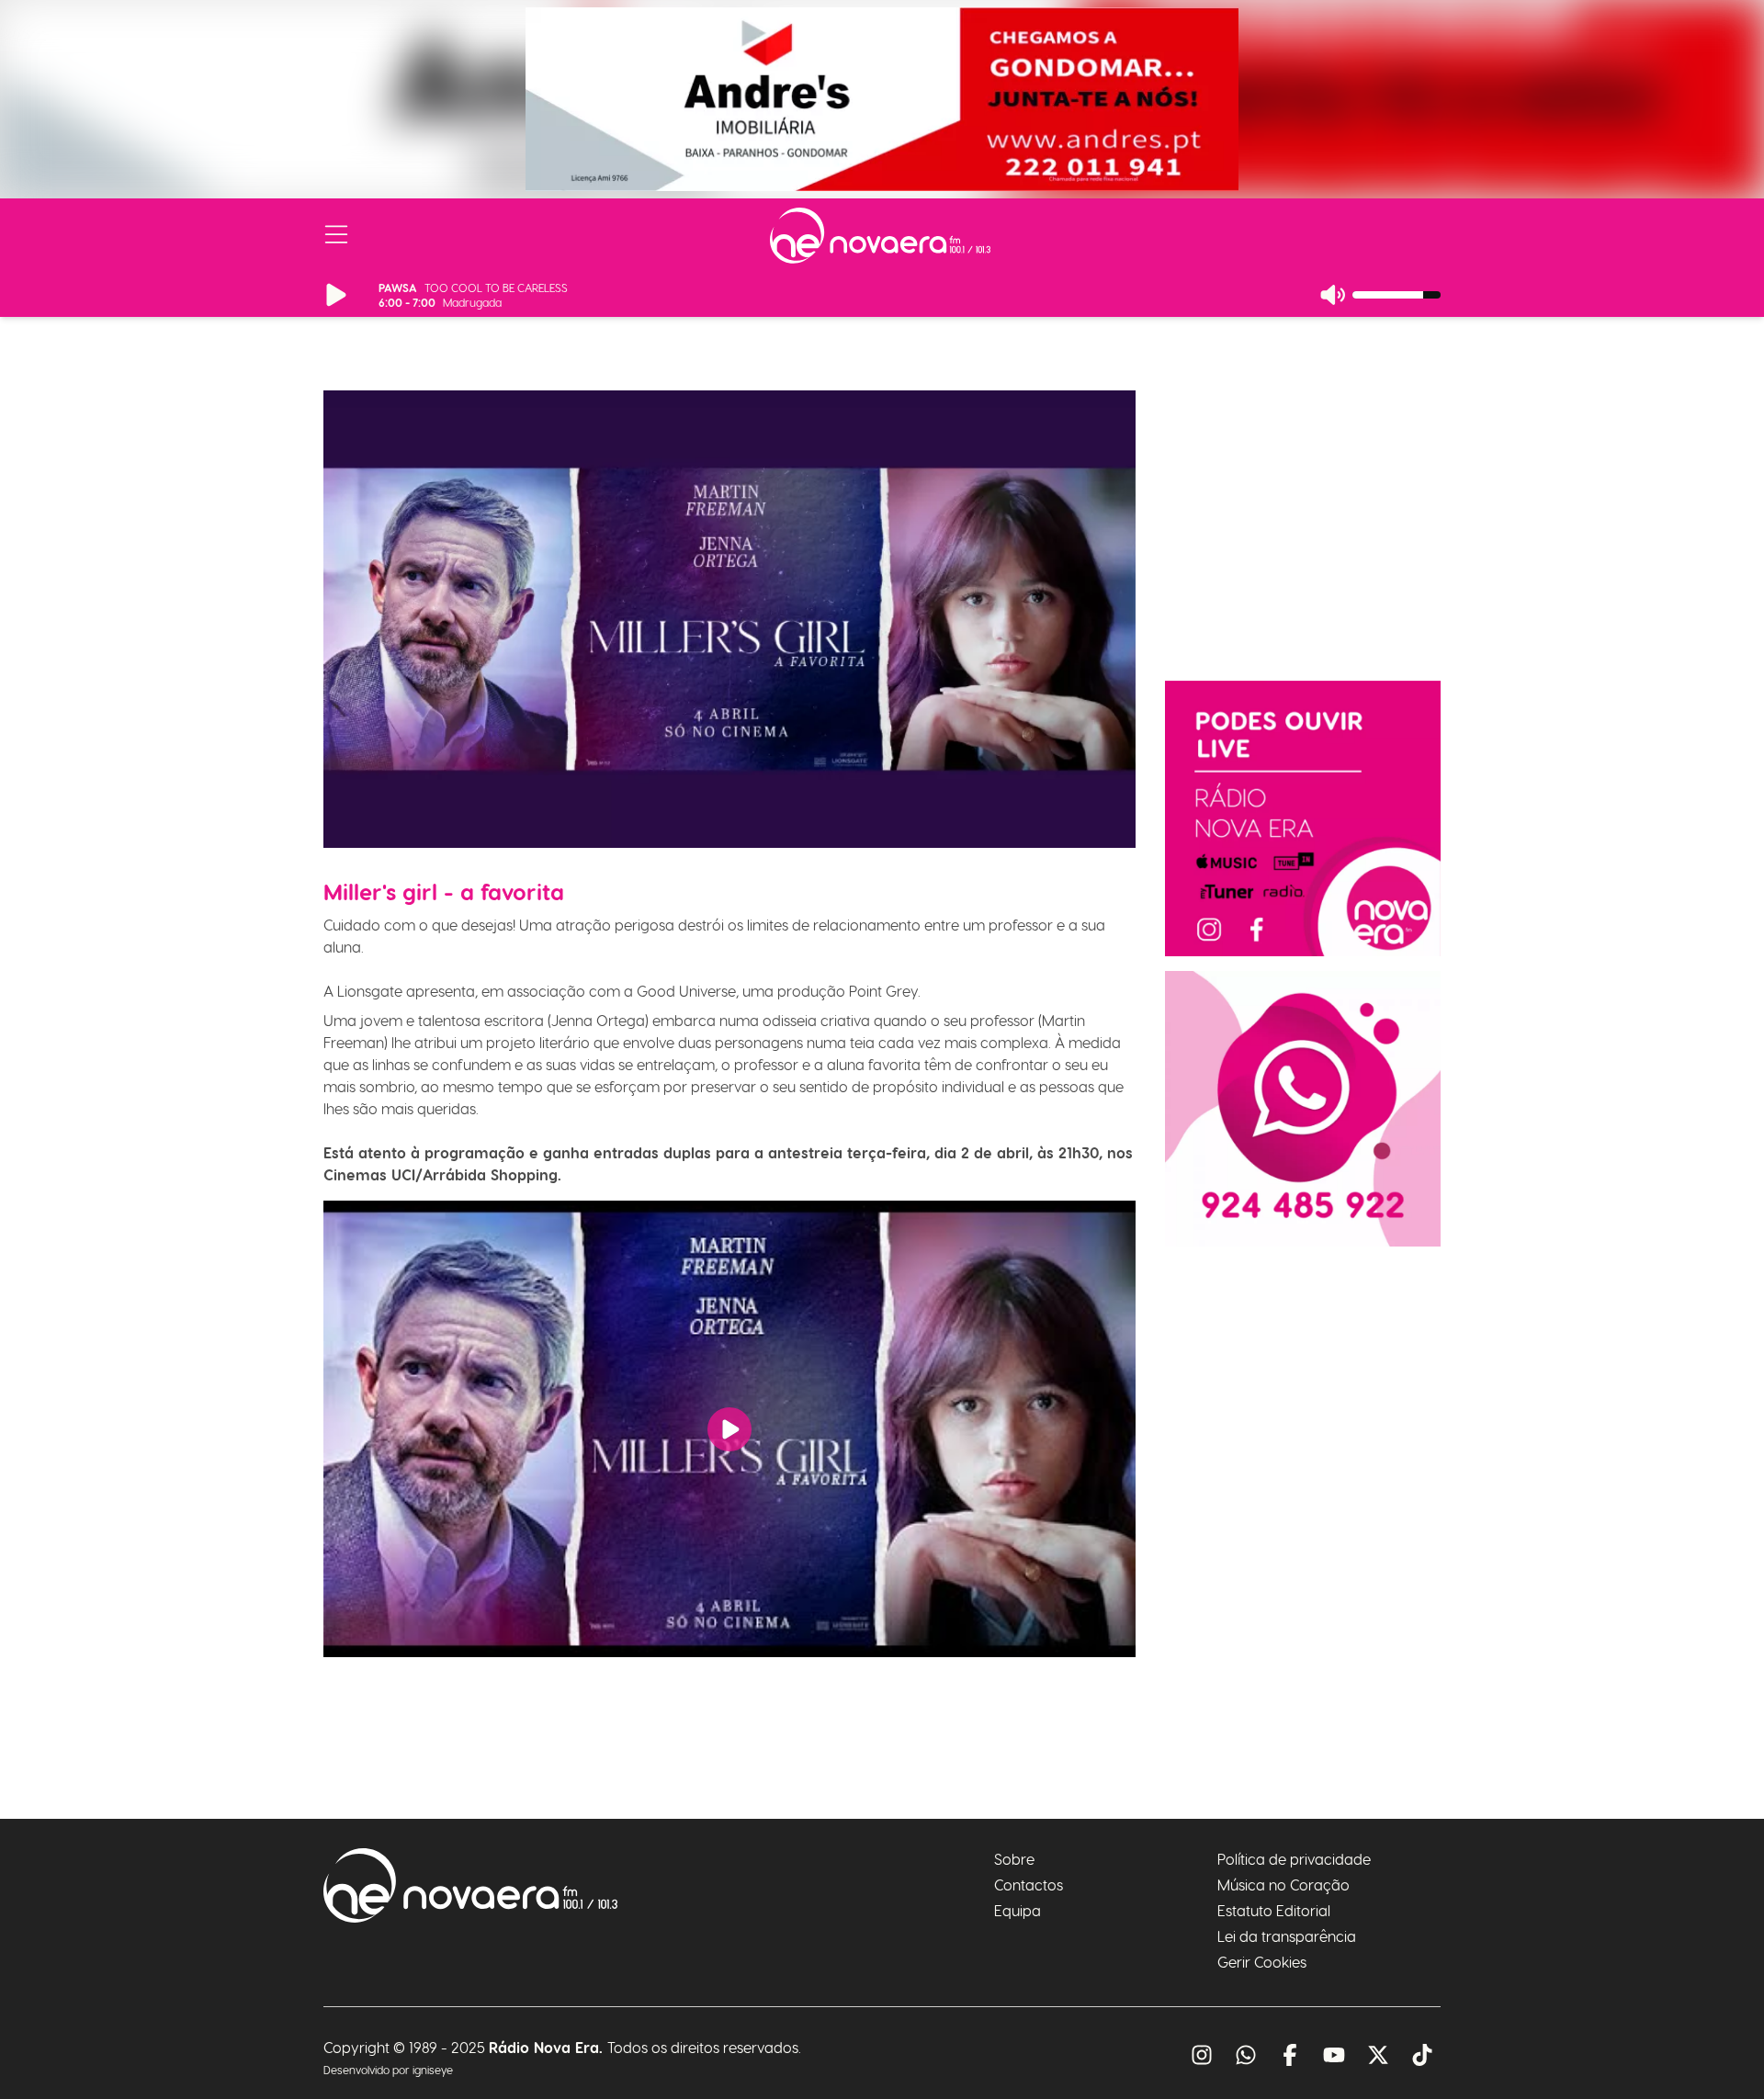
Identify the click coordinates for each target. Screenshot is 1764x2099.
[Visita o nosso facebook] (1290, 2055)
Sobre (1014, 1859)
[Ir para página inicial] (880, 236)
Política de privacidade (1294, 1859)
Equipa (1018, 1910)
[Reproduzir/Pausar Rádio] (336, 295)
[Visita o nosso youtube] (1334, 2055)
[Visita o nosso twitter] (1378, 2055)
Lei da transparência (1287, 1936)
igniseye (433, 2070)
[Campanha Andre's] (882, 99)
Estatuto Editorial (1274, 1910)
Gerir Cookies (1262, 1962)
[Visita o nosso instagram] (1202, 2055)
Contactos (1029, 1885)
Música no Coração (1283, 1885)
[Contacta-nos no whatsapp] (1303, 1109)
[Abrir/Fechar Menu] (336, 235)
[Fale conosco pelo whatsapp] (1246, 2055)
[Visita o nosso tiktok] (1422, 2055)
